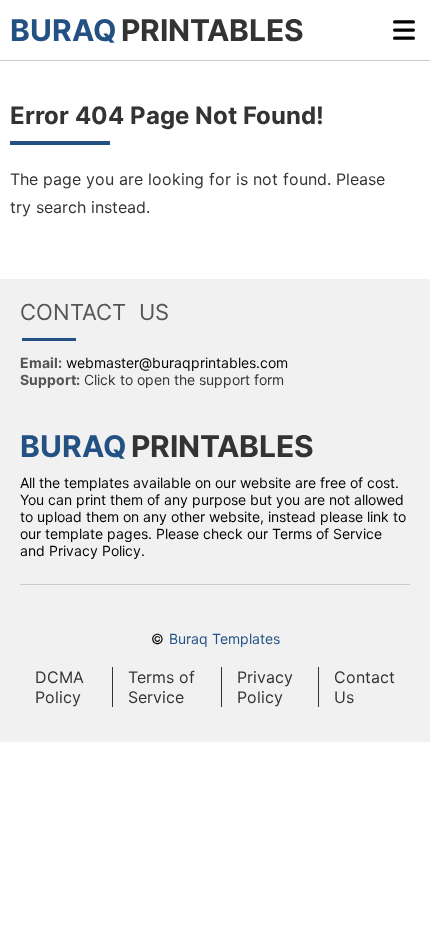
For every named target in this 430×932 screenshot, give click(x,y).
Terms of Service (161, 687)
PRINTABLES (157, 30)
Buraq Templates (224, 638)
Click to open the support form (184, 379)
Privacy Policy (265, 687)
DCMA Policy (59, 687)
